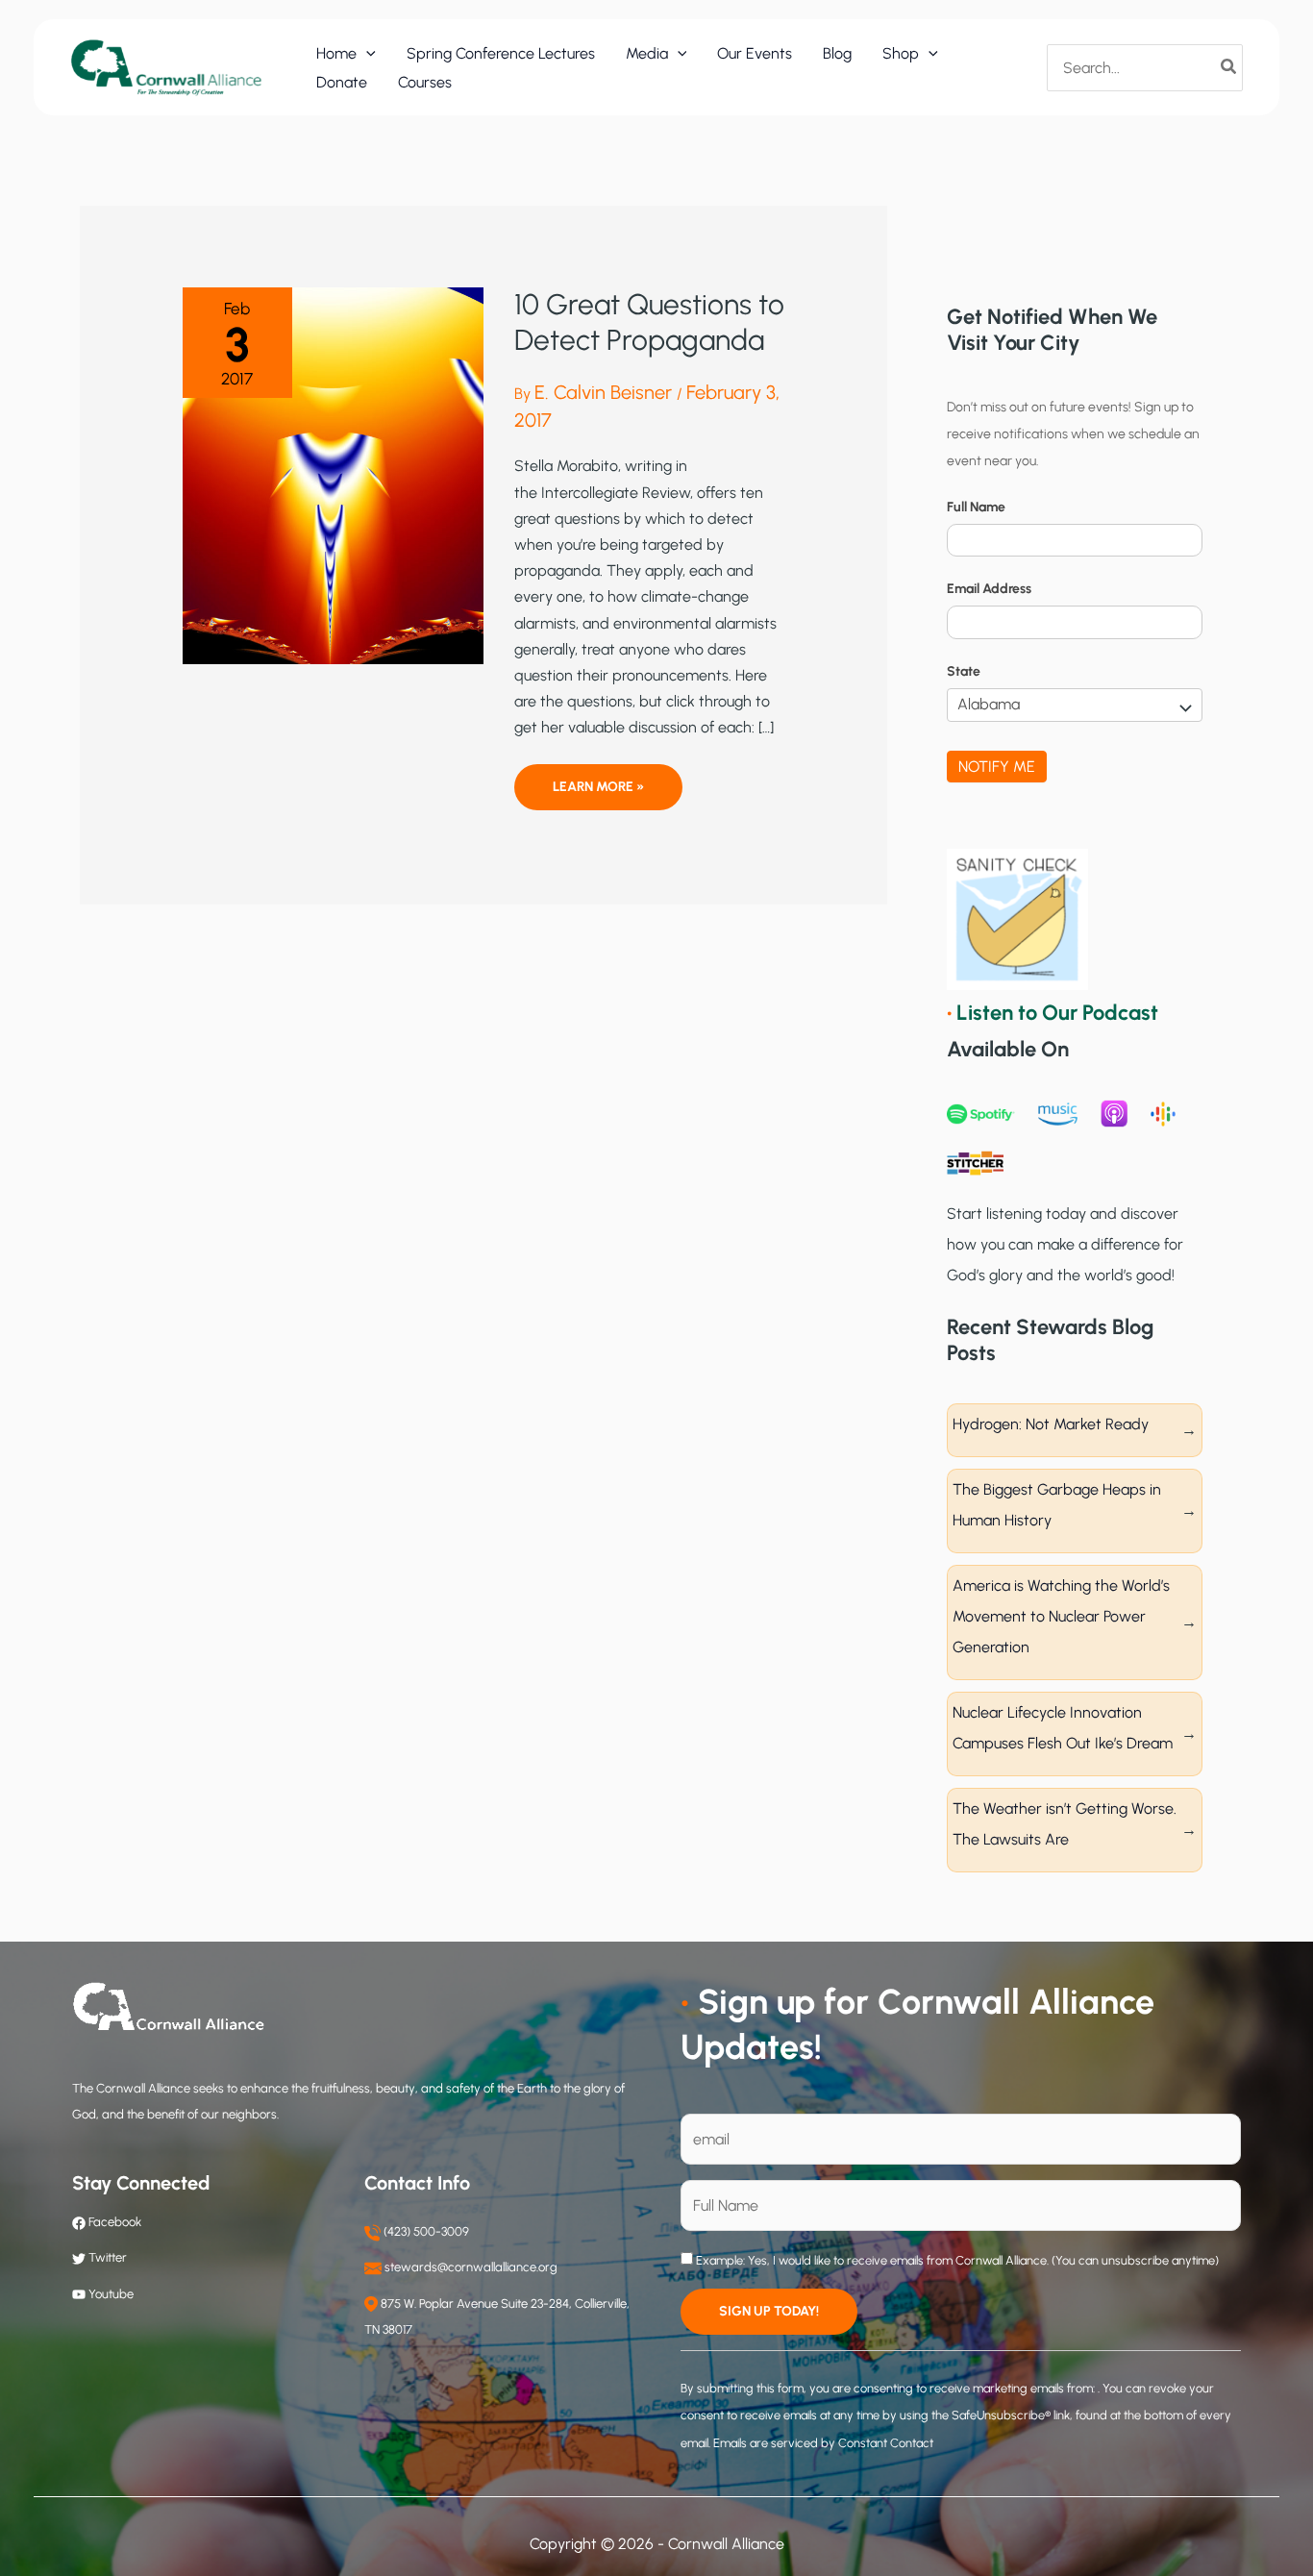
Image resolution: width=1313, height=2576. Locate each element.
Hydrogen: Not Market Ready (1051, 1424)
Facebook (113, 2222)
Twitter (108, 2257)
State (964, 671)
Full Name (976, 507)
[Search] (1229, 67)
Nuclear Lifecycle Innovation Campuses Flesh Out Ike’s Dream (1063, 1728)
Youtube (111, 2294)
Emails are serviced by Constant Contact (823, 2443)
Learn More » (598, 794)
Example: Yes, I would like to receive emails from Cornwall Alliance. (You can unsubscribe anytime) (956, 2260)
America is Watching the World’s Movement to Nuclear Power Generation (1061, 1616)
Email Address (989, 589)
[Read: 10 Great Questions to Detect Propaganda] (333, 474)
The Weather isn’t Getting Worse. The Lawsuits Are (1065, 1824)
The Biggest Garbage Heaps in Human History (1057, 1505)
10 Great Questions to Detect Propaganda (649, 322)
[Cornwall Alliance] (166, 67)
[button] (366, 54)
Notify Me (997, 767)
